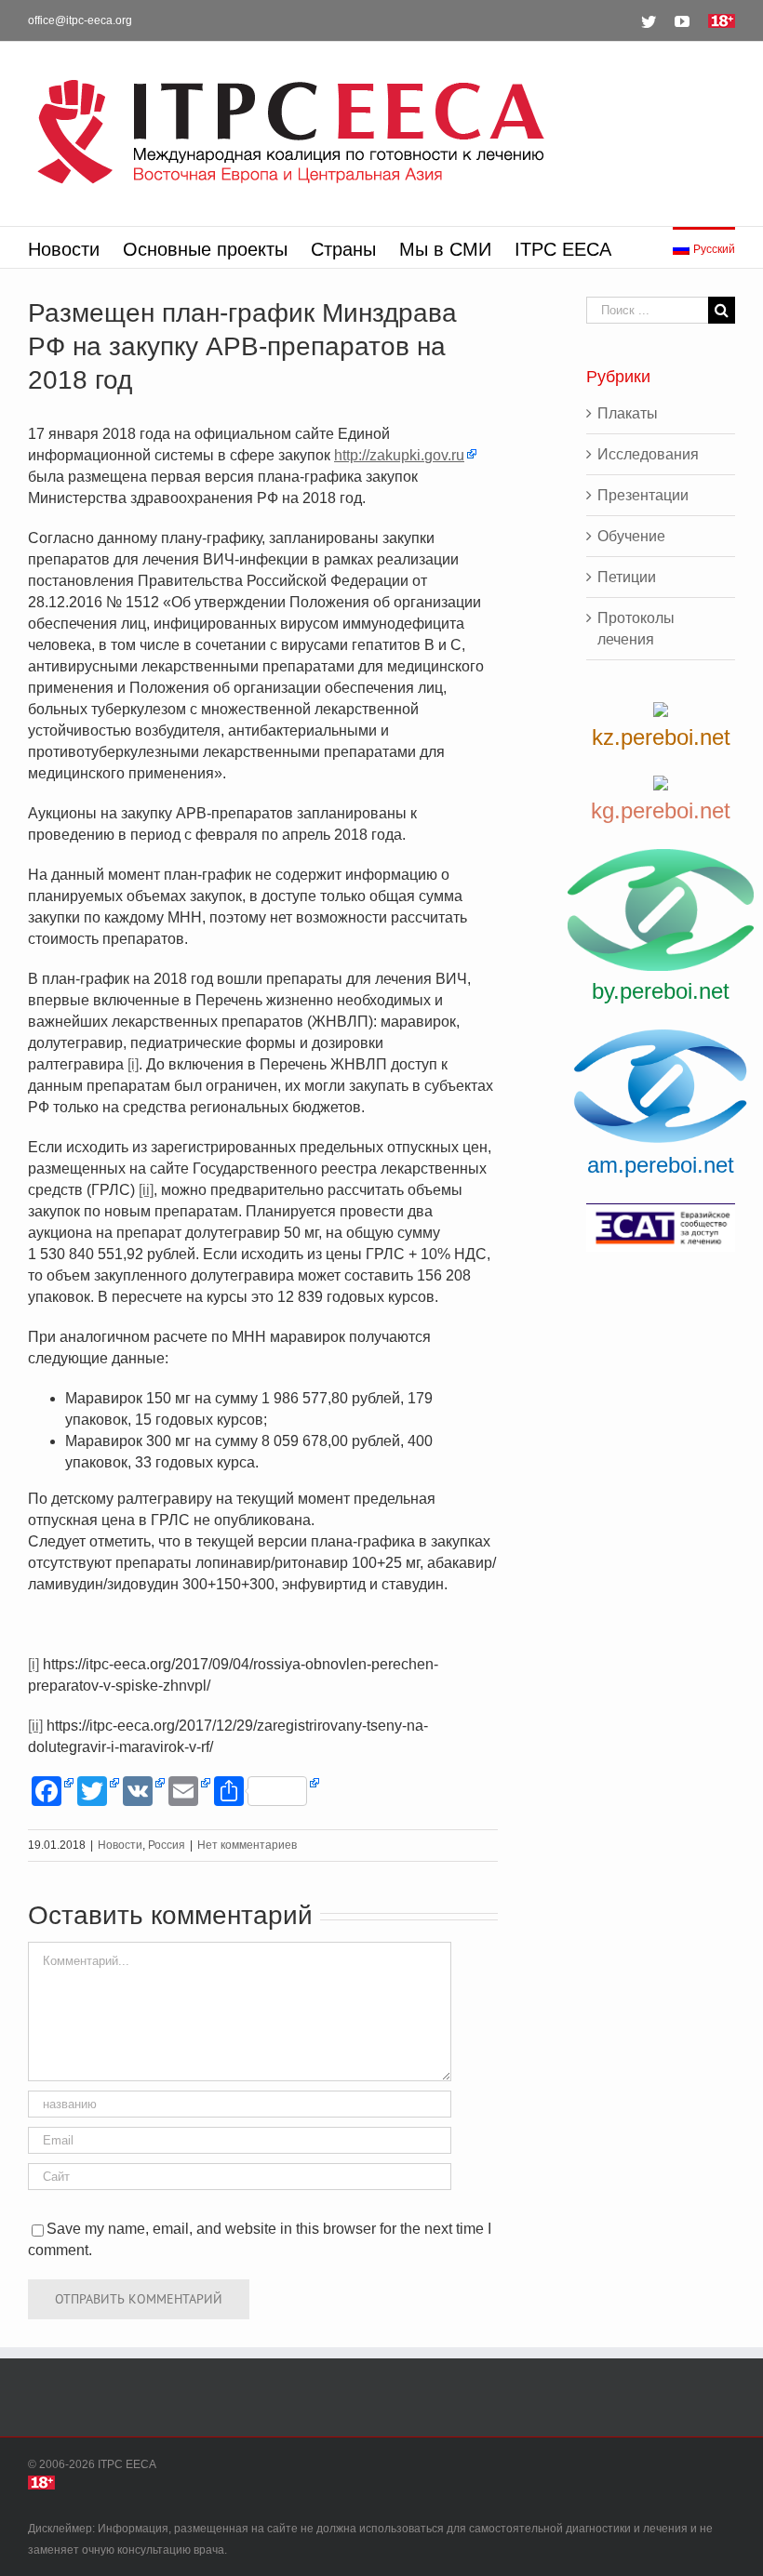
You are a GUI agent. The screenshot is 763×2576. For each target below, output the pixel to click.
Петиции (627, 577)
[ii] (146, 1190)
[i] (133, 1064)
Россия (167, 1845)
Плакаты (628, 413)
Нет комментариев (247, 1845)
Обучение (631, 536)
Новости (120, 1845)
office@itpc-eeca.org (80, 20)
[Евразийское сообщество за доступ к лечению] (661, 1228)
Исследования (648, 454)
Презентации (643, 495)
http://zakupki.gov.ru (399, 455)
